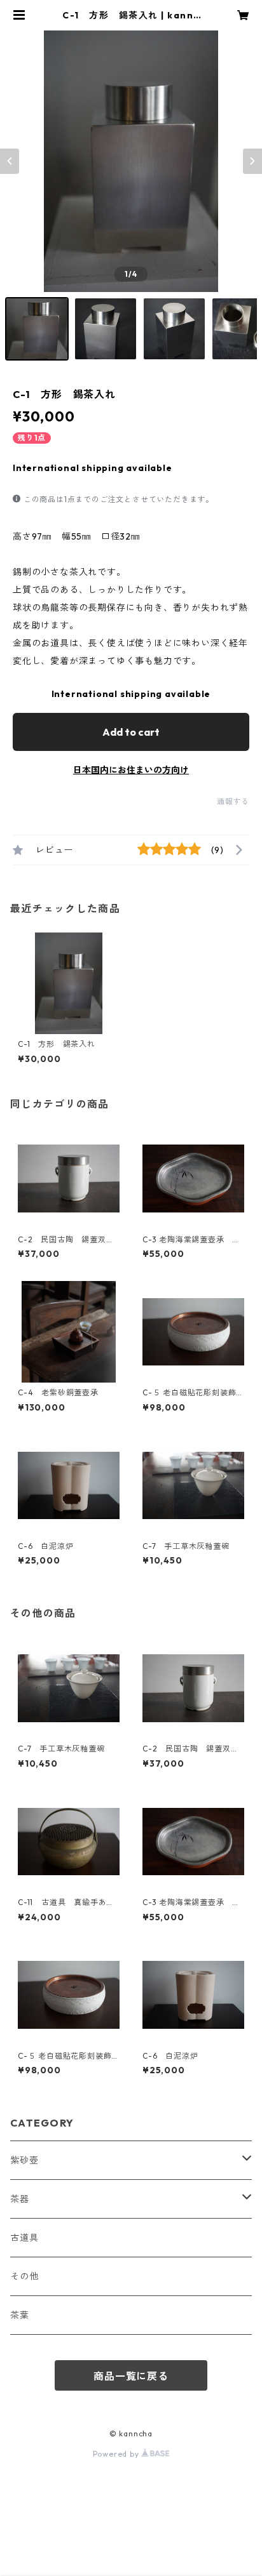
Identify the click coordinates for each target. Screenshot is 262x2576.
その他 (24, 2276)
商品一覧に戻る (131, 2376)
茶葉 (20, 2315)
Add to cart (131, 732)
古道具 (24, 2238)
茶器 (20, 2199)
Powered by (117, 2454)
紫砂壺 (24, 2160)
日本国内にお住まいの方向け (131, 770)
